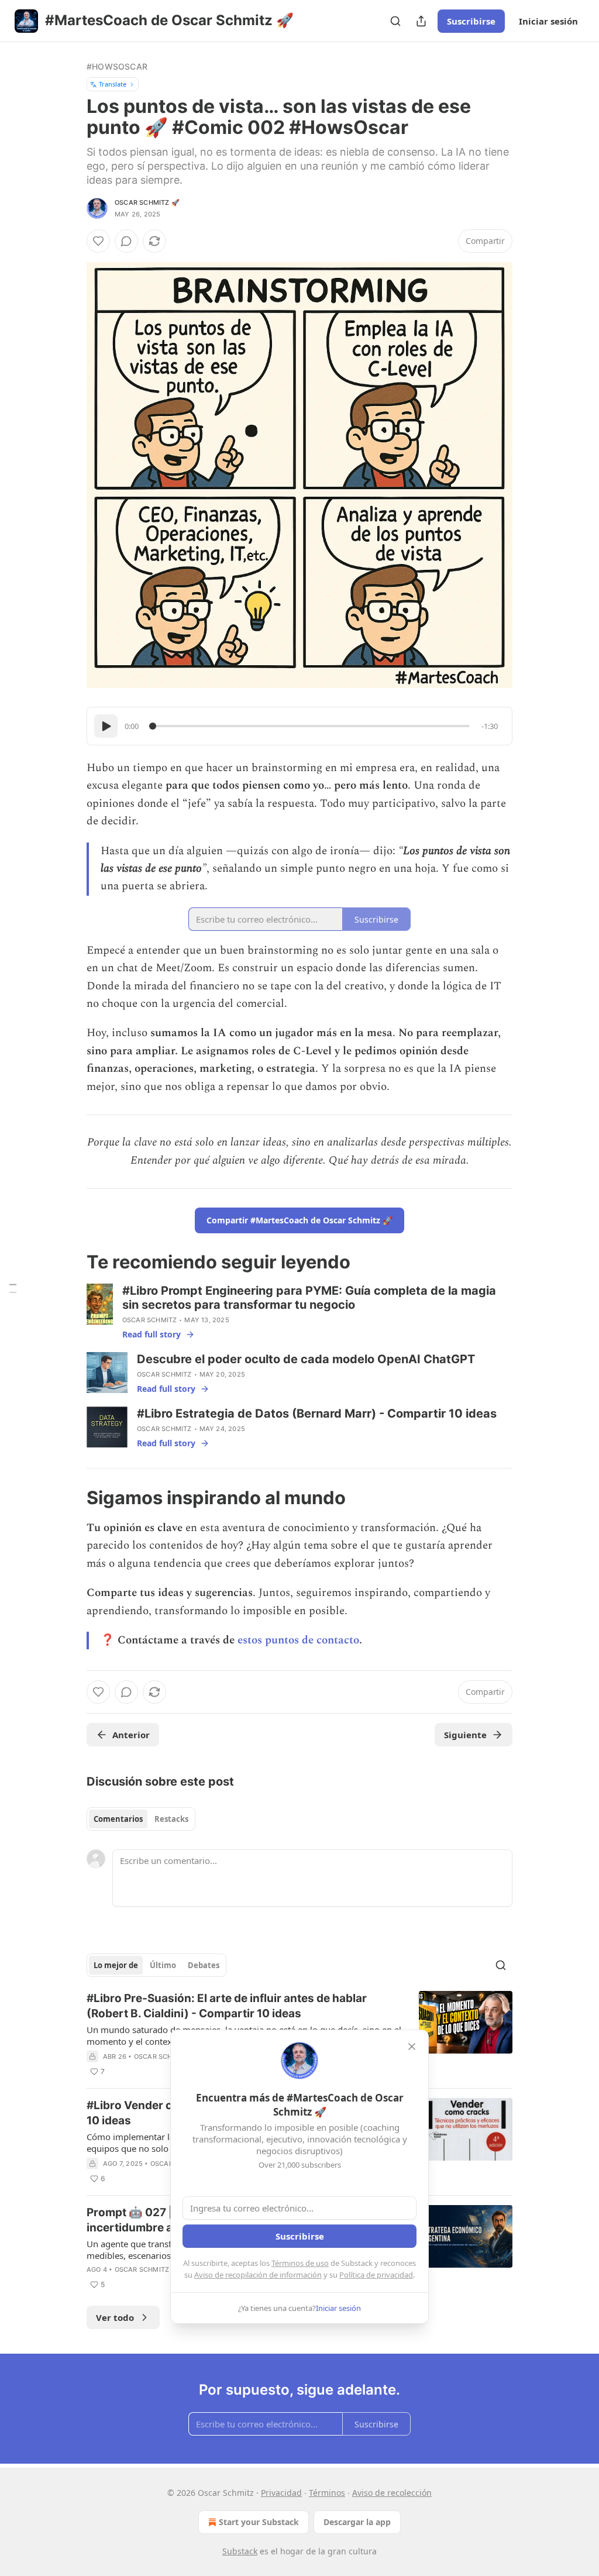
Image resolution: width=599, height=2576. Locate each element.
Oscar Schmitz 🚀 (147, 202)
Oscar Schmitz (150, 1320)
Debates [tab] (204, 1965)
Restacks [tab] (171, 1819)
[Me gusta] (98, 241)
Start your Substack (259, 2522)
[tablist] (141, 1819)
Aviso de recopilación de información (258, 2275)
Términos (327, 2493)
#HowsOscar (117, 66)
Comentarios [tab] (118, 1819)
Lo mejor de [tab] (116, 1965)
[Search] (395, 21)
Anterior (131, 1735)
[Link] (70, 1262)
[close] (412, 2047)
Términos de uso (300, 2263)
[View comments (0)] (126, 241)
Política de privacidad (376, 2275)
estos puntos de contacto (298, 1640)
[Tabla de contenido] (13, 1288)
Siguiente (465, 1735)
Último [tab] (163, 1965)
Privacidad (281, 2493)
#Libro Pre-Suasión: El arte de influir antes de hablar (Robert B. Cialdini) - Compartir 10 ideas (227, 2006)
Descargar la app (357, 2522)
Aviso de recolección (392, 2493)
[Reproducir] (106, 726)
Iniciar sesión (548, 21)
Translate (113, 84)
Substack (240, 2551)
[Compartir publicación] (421, 21)
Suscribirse (471, 21)
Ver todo (115, 2317)
